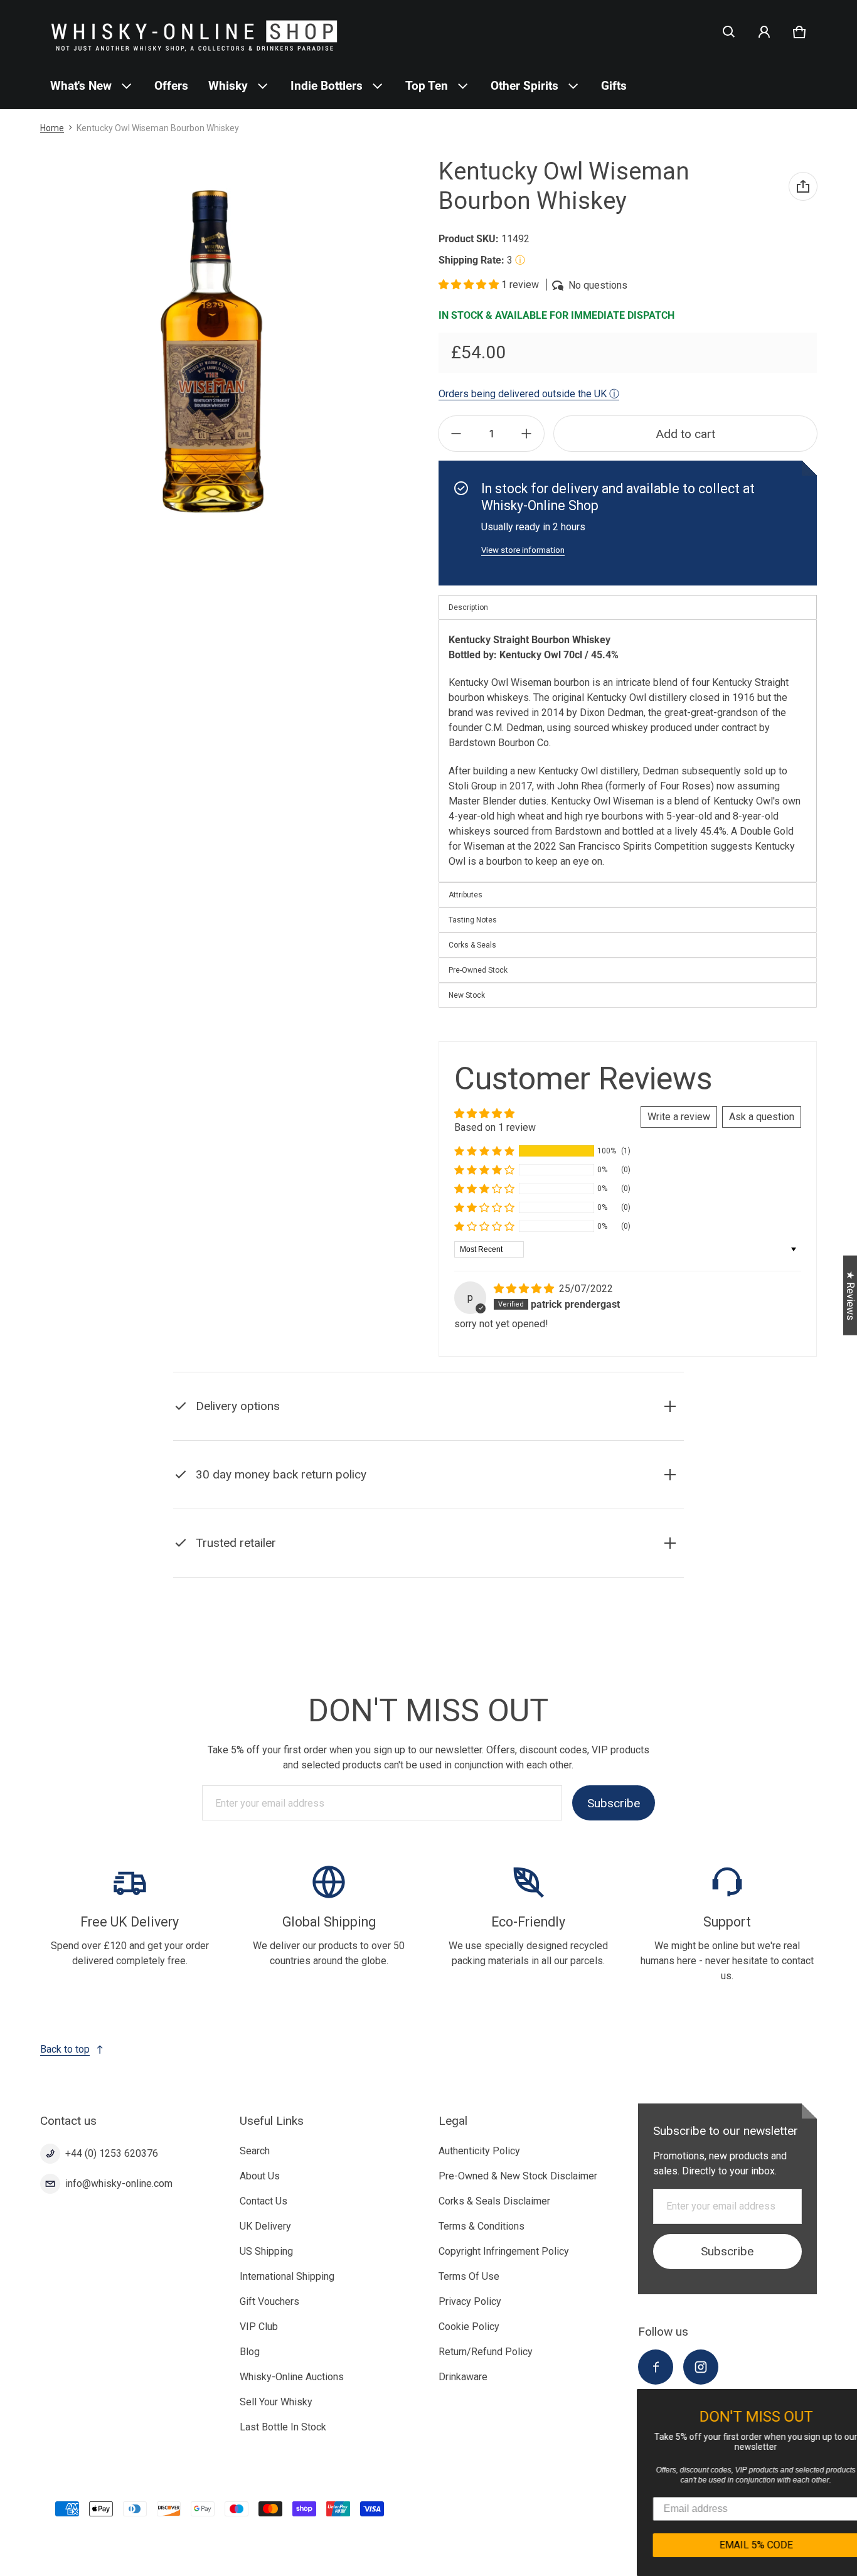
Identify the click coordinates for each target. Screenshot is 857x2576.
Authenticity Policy (479, 2151)
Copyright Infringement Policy (504, 2251)
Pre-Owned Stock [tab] (478, 970)
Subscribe (614, 1803)
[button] (729, 32)
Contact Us (263, 2201)
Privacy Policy (470, 2301)
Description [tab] (468, 607)
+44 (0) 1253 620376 (112, 2153)
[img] (525, 1289)
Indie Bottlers (327, 86)
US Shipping (266, 2251)
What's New (81, 86)
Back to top (65, 2049)
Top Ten (427, 86)
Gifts (614, 86)
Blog (250, 2352)
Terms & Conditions (482, 2226)
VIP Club (259, 2327)
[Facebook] (656, 2367)
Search (255, 2151)
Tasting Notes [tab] (473, 920)
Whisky (228, 86)
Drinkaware (463, 2377)
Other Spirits (524, 86)
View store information (523, 550)
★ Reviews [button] (850, 1295)
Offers (171, 86)
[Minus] (456, 434)
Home (52, 128)
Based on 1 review (495, 1127)
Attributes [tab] (466, 895)
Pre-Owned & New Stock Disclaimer (518, 2176)
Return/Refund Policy (486, 2352)
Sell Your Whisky (276, 2402)
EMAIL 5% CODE (738, 2545)
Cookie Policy (469, 2327)
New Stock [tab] (467, 995)
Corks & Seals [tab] (472, 945)
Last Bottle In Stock (283, 2427)
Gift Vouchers (269, 2301)
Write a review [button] (679, 1117)
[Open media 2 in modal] (210, 352)
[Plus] (526, 434)
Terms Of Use (469, 2276)
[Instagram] (701, 2367)
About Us (260, 2176)
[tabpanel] (628, 751)
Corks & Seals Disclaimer (494, 2201)
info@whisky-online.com (119, 2183)
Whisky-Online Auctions (292, 2377)
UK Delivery (265, 2226)
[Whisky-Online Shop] (194, 32)
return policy (353, 1506)
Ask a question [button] (762, 1117)
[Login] (764, 32)
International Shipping (287, 2276)
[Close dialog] (846, 2400)
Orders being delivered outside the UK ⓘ (529, 394)
